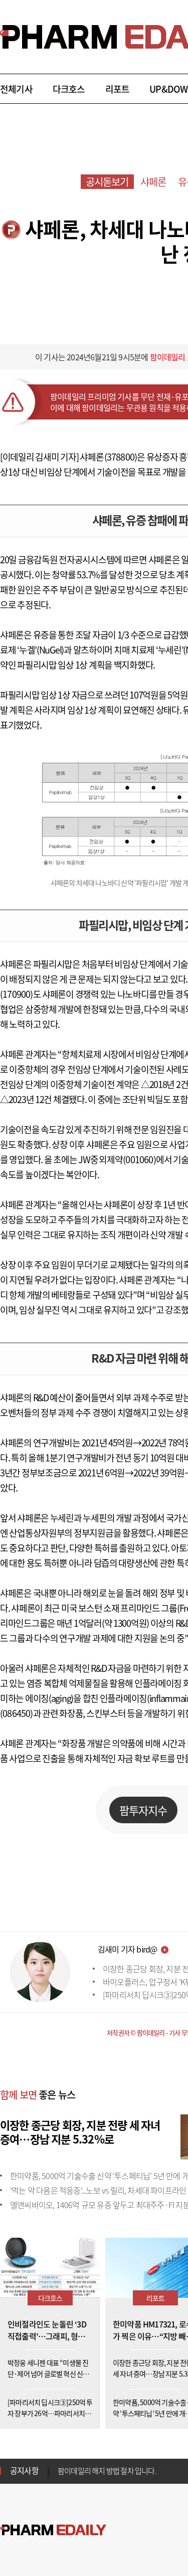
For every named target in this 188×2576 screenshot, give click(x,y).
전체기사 (16, 89)
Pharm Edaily (53, 2530)
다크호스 (69, 89)
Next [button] (61, 2477)
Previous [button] (61, 2465)
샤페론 (153, 182)
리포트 (118, 89)
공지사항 (24, 2470)
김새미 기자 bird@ (127, 1949)
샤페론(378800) (108, 457)
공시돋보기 (107, 182)
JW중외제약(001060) (117, 1159)
